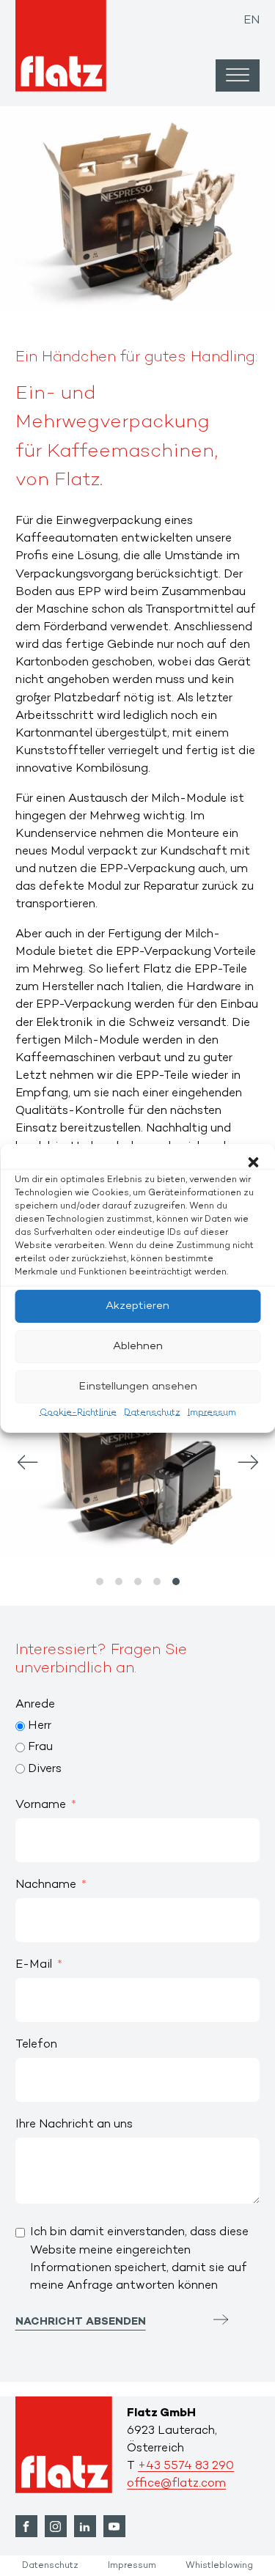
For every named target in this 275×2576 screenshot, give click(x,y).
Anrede (35, 1705)
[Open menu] (238, 75)
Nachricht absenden (81, 2322)
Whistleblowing (219, 2566)
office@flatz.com (176, 2484)
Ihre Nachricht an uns (74, 2125)
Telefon (36, 2045)
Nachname (46, 1885)
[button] (253, 1162)
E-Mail (34, 1965)
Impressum (212, 1412)
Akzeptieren (137, 1306)
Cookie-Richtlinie (78, 1412)
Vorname (41, 1805)
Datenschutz (152, 1412)
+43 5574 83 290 (186, 2466)
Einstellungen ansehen (138, 1387)
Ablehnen (138, 1346)
